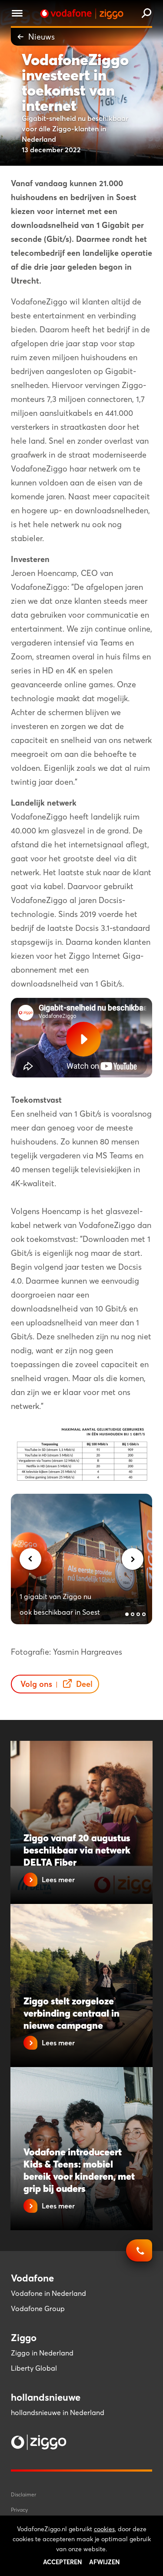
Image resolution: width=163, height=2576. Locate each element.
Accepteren (63, 2562)
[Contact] (139, 2255)
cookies (104, 2529)
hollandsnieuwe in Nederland (58, 2412)
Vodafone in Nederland (48, 2293)
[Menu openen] (17, 15)
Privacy (19, 2510)
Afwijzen (105, 2562)
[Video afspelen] (83, 1039)
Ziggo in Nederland (42, 2353)
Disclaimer (23, 2494)
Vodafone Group (38, 2308)
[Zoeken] (146, 14)
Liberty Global (34, 2368)
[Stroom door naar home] (82, 14)
